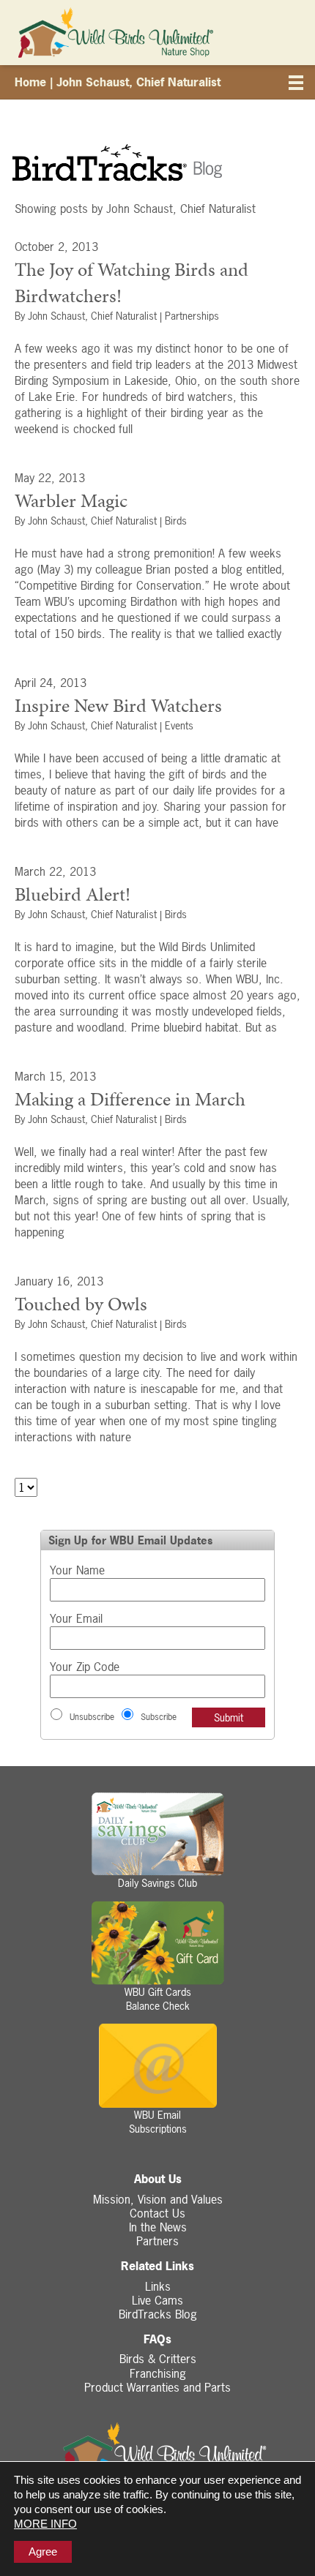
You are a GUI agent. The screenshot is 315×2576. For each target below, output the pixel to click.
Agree (43, 2551)
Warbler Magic (71, 500)
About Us (158, 2179)
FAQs (157, 2339)
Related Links (157, 2266)
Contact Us (157, 2213)
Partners (157, 2241)
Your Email (76, 1618)
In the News (158, 2227)
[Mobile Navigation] (297, 85)
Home (30, 82)
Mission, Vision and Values (158, 2199)
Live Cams (157, 2300)
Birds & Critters (158, 2359)
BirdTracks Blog (158, 2314)
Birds (176, 521)
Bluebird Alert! (73, 894)
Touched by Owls (81, 1304)
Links (158, 2286)
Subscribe (159, 1717)
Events (179, 725)
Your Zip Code (85, 1667)
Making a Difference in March (130, 1099)
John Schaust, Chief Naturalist (92, 316)
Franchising (158, 2373)
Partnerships (192, 316)
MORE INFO (45, 2524)
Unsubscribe (92, 1717)
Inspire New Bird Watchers (118, 705)
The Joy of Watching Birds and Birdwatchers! (131, 282)
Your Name (77, 1570)
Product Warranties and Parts (157, 2387)
